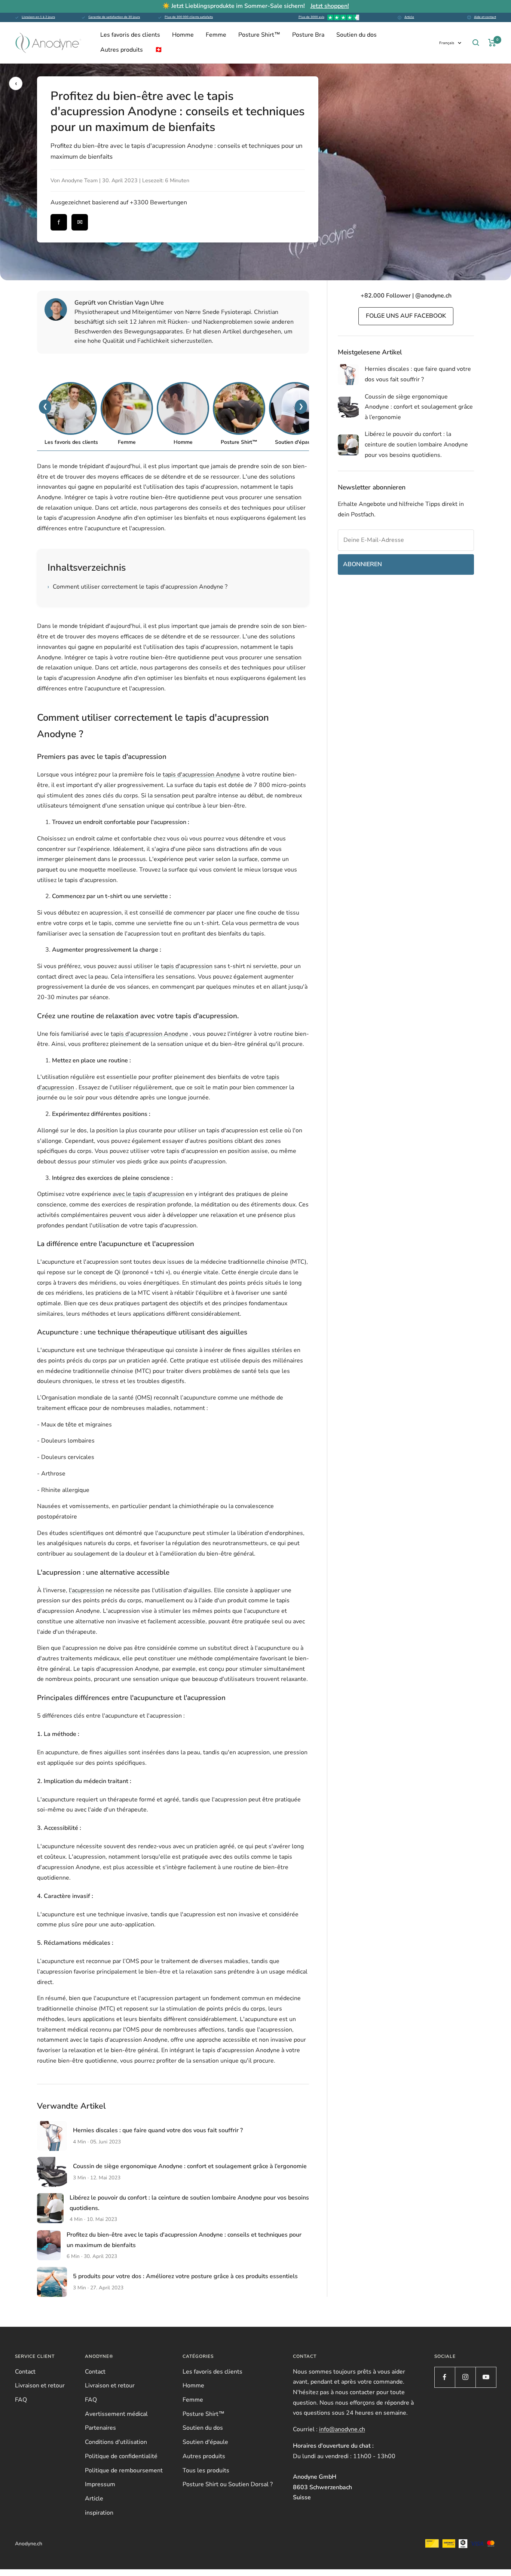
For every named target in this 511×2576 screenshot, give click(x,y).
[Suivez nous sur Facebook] (445, 2377)
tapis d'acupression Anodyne (201, 775)
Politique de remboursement (124, 2470)
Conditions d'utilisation (116, 2442)
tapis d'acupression (187, 966)
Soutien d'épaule (205, 2442)
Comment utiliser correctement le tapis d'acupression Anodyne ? (137, 587)
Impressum (100, 2484)
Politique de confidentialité (121, 2456)
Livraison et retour (40, 2386)
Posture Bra (308, 35)
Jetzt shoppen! (330, 6)
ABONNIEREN (362, 564)
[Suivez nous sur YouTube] (486, 2377)
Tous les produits (206, 2470)
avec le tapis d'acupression (149, 1194)
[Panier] (492, 43)
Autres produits (122, 50)
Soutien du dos (357, 35)
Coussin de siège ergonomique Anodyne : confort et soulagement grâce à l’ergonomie (190, 2166)
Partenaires (100, 2428)
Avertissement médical (116, 2414)
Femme (216, 35)
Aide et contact (485, 17)
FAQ (21, 2400)
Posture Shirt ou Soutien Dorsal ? (228, 2484)
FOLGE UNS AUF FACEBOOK (406, 316)
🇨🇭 (159, 50)
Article (409, 17)
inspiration (99, 2513)
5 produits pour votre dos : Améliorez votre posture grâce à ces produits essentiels (185, 2276)
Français (447, 43)
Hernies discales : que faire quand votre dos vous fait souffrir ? (158, 2130)
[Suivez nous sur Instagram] (465, 2377)
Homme (183, 35)
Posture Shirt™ (259, 35)
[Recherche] (476, 43)
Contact (25, 2372)
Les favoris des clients (130, 35)
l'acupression (86, 1590)
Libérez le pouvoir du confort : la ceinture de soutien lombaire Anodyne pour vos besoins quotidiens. (416, 444)
